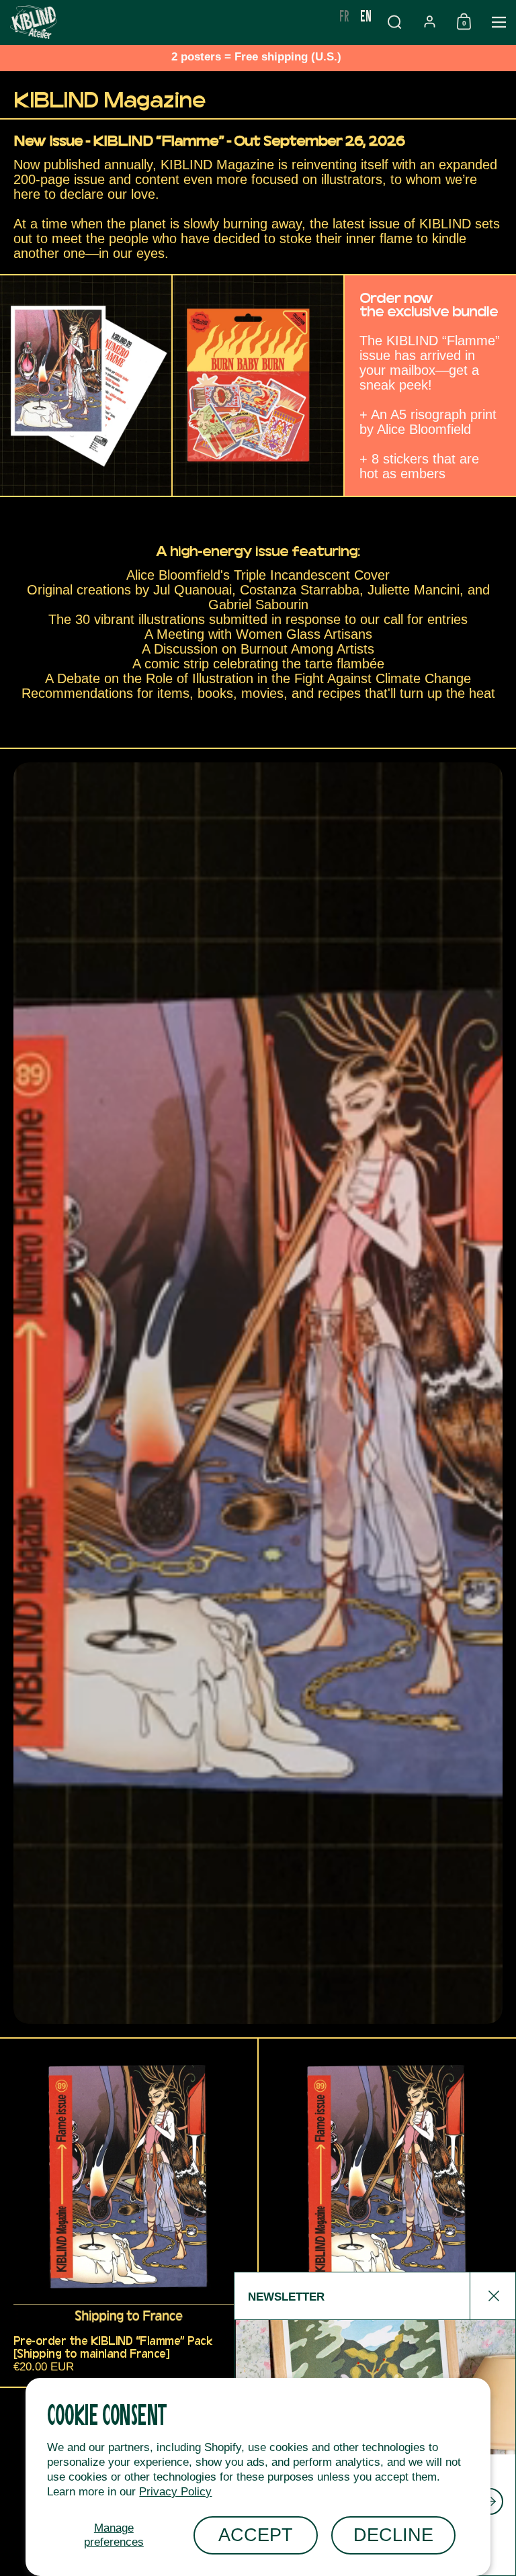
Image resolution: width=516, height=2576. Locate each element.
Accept (256, 2535)
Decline (393, 2535)
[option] (344, 15)
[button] (394, 22)
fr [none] (344, 15)
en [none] (366, 15)
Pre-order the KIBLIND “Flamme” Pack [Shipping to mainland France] (129, 2213)
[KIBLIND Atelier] (167, 22)
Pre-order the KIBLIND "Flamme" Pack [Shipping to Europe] (387, 2213)
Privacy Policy (175, 2492)
